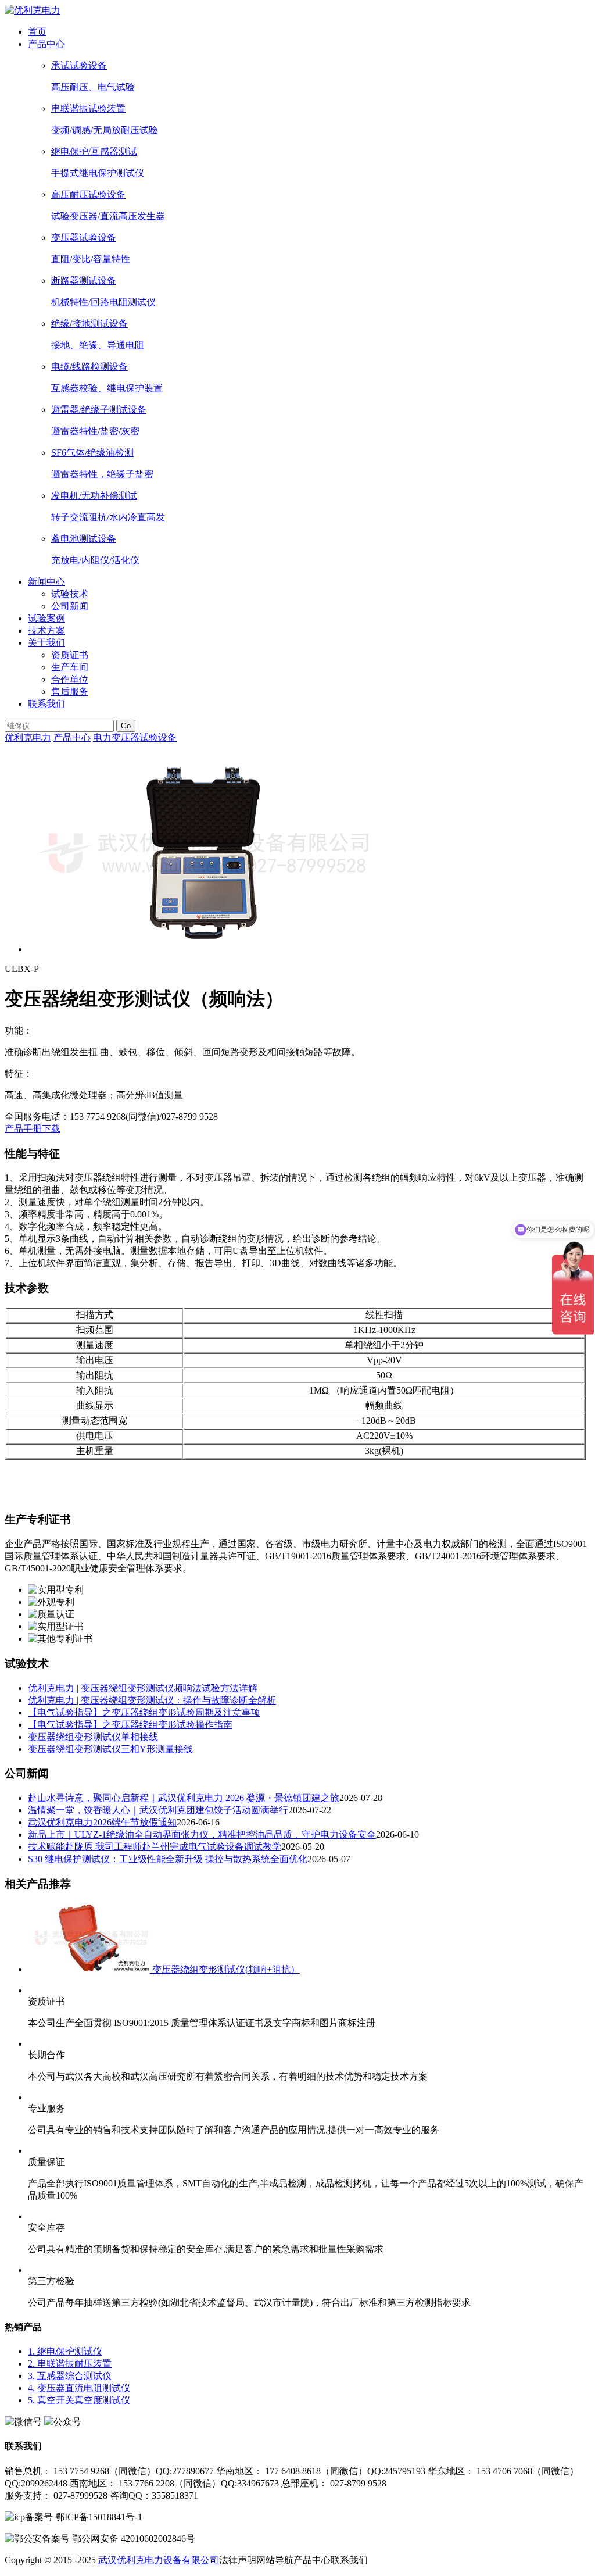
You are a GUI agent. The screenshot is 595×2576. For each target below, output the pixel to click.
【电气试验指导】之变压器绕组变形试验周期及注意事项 (144, 1712)
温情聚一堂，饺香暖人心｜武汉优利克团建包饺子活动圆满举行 (158, 1810)
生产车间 (70, 667)
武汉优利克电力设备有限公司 (157, 2560)
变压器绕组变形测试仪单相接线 (93, 1737)
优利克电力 (28, 737)
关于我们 (46, 643)
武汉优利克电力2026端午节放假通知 (102, 1822)
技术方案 (46, 630)
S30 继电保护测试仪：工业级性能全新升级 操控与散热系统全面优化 (168, 1859)
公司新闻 (70, 606)
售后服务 (70, 692)
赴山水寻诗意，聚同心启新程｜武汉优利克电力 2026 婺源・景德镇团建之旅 (184, 1798)
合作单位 (70, 679)
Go (126, 726)
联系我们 (46, 704)
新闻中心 (46, 582)
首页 (37, 32)
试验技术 (70, 594)
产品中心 (46, 44)
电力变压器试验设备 (135, 737)
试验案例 (46, 618)
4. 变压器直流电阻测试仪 (79, 2388)
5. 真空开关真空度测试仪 (79, 2400)
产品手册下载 (33, 1129)
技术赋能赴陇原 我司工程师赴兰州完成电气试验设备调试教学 (155, 1847)
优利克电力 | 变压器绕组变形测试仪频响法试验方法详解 (143, 1688)
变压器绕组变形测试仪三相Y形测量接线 (110, 1749)
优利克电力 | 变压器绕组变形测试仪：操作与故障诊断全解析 (152, 1700)
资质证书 (70, 655)
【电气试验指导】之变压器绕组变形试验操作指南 (130, 1725)
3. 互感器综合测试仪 (70, 2376)
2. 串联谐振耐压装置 (70, 2364)
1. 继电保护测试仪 (65, 2351)
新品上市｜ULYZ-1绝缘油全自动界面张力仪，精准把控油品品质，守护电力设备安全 (202, 1834)
